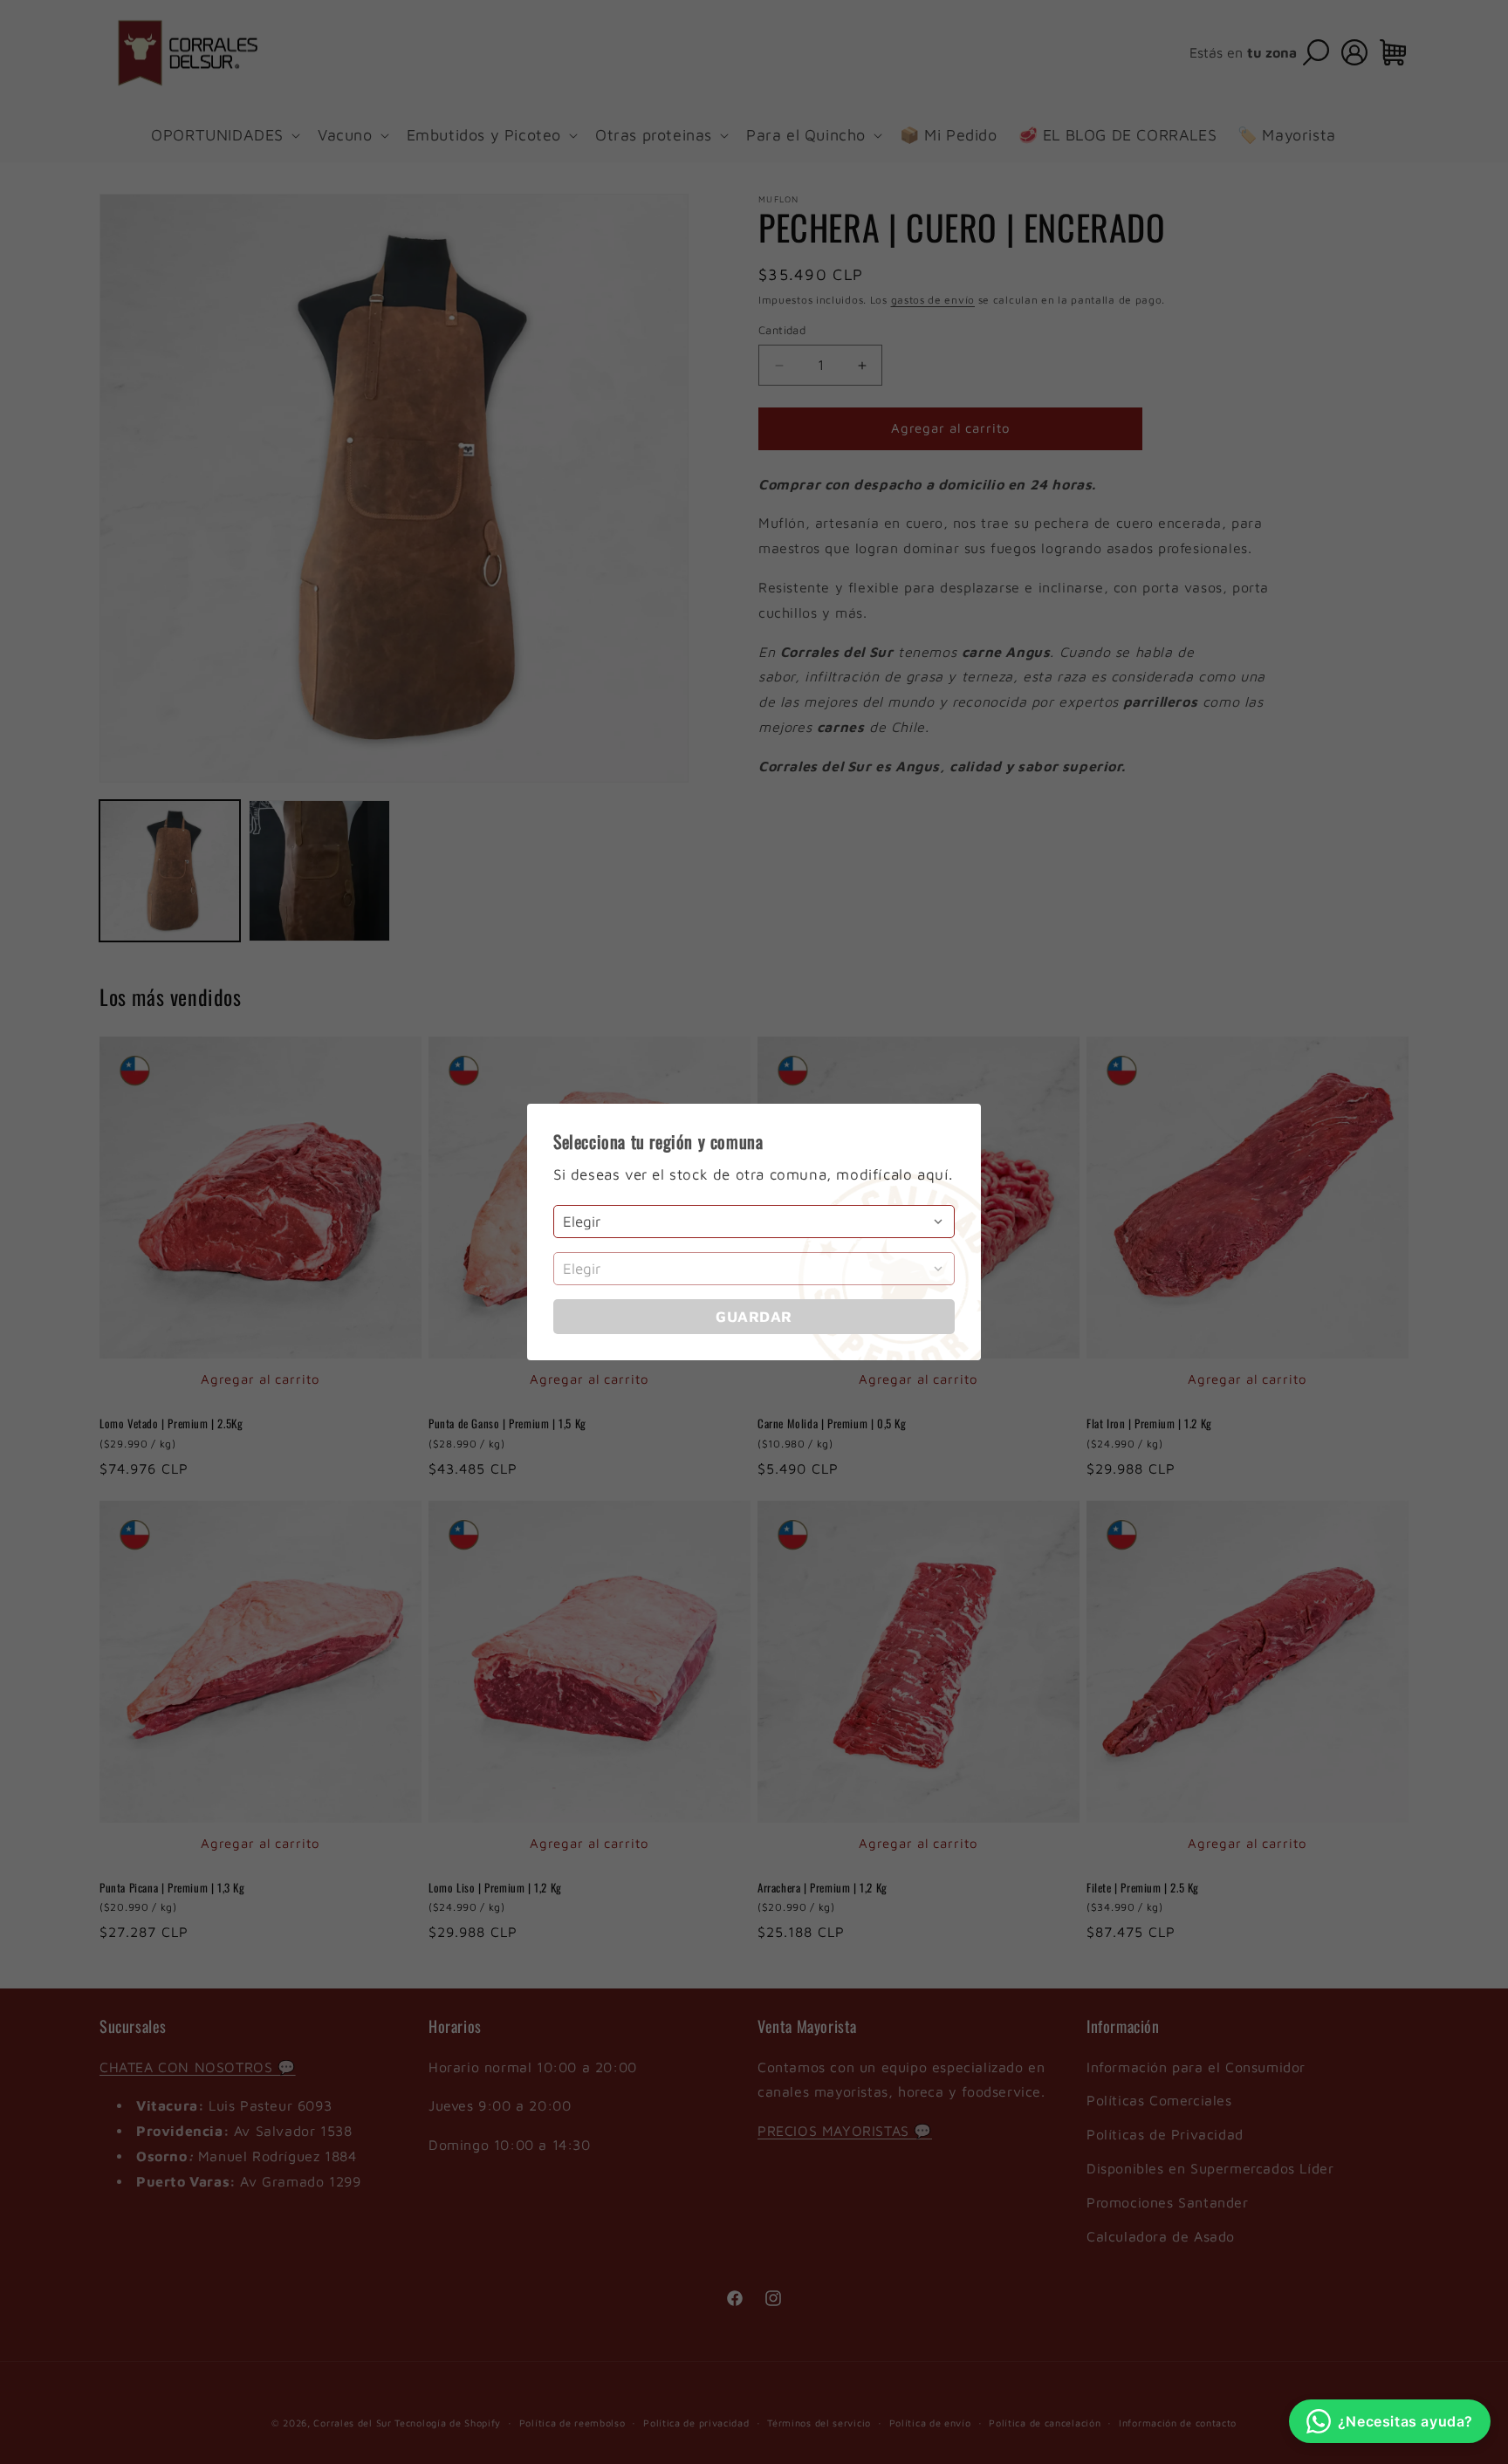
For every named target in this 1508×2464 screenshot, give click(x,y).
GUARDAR (754, 1317)
